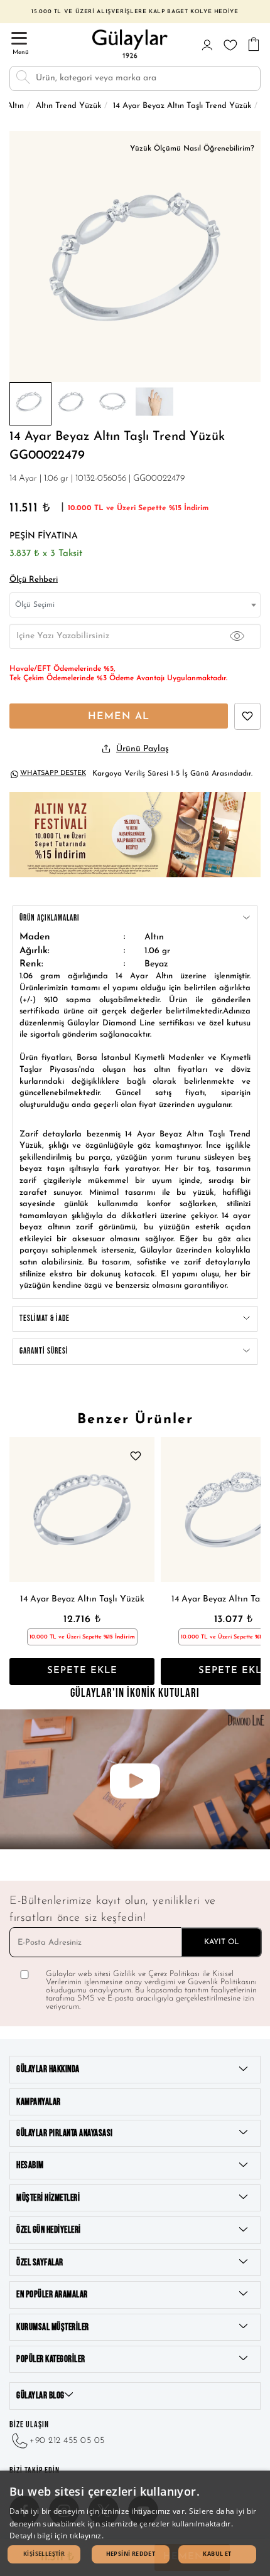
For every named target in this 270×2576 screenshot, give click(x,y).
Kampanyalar (39, 2102)
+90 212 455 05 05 (67, 2441)
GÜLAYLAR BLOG (40, 2396)
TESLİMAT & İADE (45, 1318)
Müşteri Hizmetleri (48, 2198)
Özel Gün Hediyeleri (49, 2230)
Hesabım (30, 2165)
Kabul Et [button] (217, 2554)
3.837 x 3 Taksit (46, 554)
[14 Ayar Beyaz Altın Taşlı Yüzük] (82, 1510)
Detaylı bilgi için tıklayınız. (57, 2536)
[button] (44, 2554)
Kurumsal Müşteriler (53, 2327)
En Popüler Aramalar (52, 2295)
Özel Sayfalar (40, 2263)
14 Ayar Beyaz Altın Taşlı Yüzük (82, 1599)
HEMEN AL (119, 717)
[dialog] (135, 2523)
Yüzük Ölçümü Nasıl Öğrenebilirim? (192, 149)
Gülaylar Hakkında (48, 2069)
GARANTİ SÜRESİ (44, 1351)
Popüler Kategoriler (51, 2359)
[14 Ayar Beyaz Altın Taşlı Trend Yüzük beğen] (247, 716)
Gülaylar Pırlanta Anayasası (65, 2133)
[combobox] (135, 605)
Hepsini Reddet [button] (131, 2554)
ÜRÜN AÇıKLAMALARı (50, 918)
